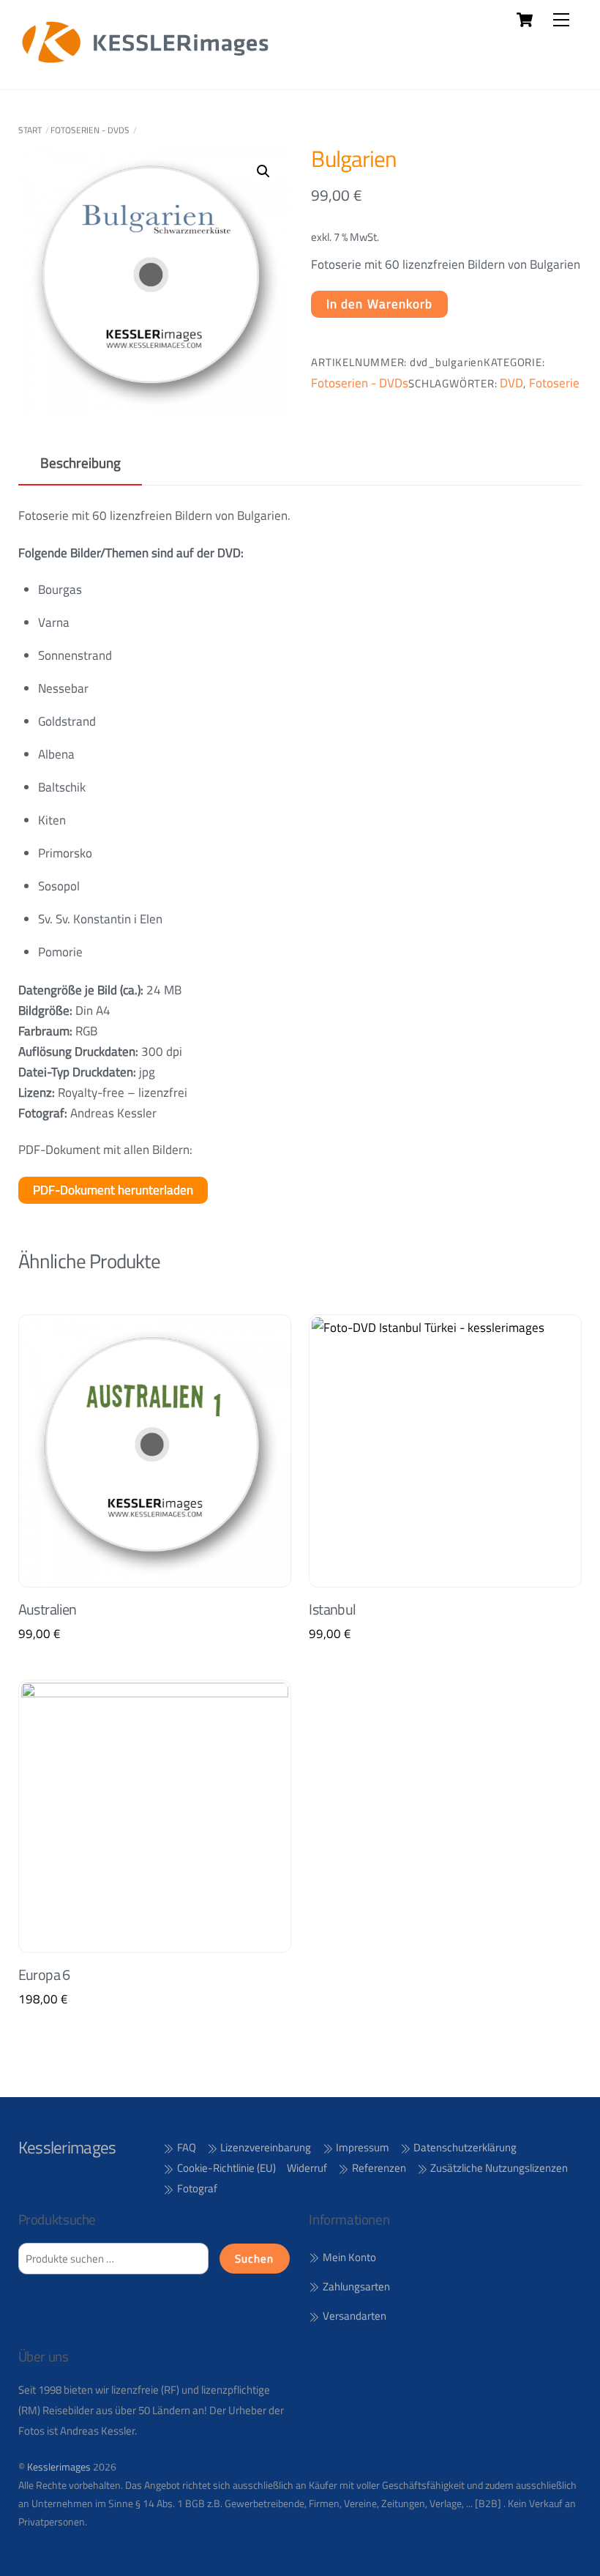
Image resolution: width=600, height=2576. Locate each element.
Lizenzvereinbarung (265, 2147)
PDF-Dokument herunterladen (113, 1190)
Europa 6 (44, 1975)
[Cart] (525, 20)
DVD (511, 383)
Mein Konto (348, 2257)
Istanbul (332, 1609)
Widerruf (307, 2168)
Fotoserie (554, 383)
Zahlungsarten (355, 2286)
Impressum (361, 2147)
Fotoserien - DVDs (90, 130)
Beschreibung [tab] (80, 463)
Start (30, 130)
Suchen (254, 2259)
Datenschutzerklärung (464, 2147)
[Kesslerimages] (146, 63)
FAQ (185, 2147)
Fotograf (196, 2188)
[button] (263, 171)
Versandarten (353, 2316)
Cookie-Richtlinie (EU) (225, 2168)
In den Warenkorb (380, 304)
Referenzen (378, 2168)
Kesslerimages (59, 2467)
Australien (48, 1609)
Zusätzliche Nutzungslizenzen (498, 2168)
